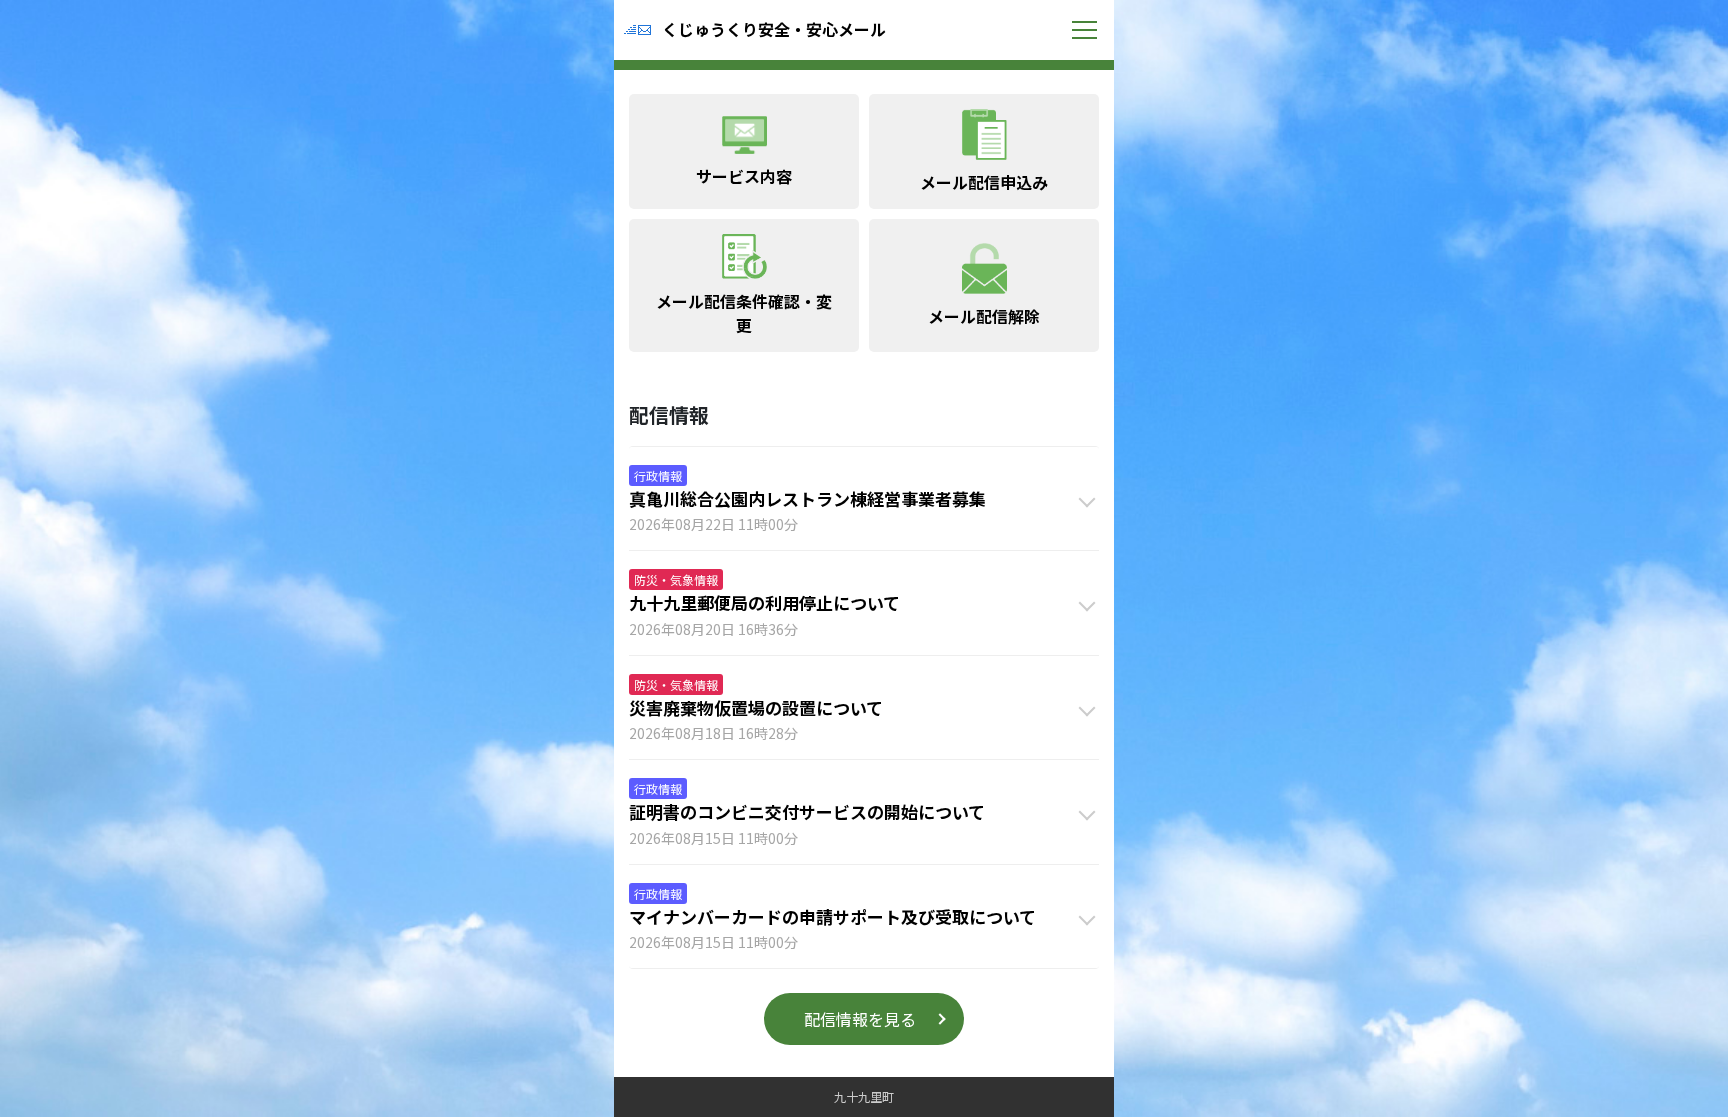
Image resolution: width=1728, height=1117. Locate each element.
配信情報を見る (860, 1019)
